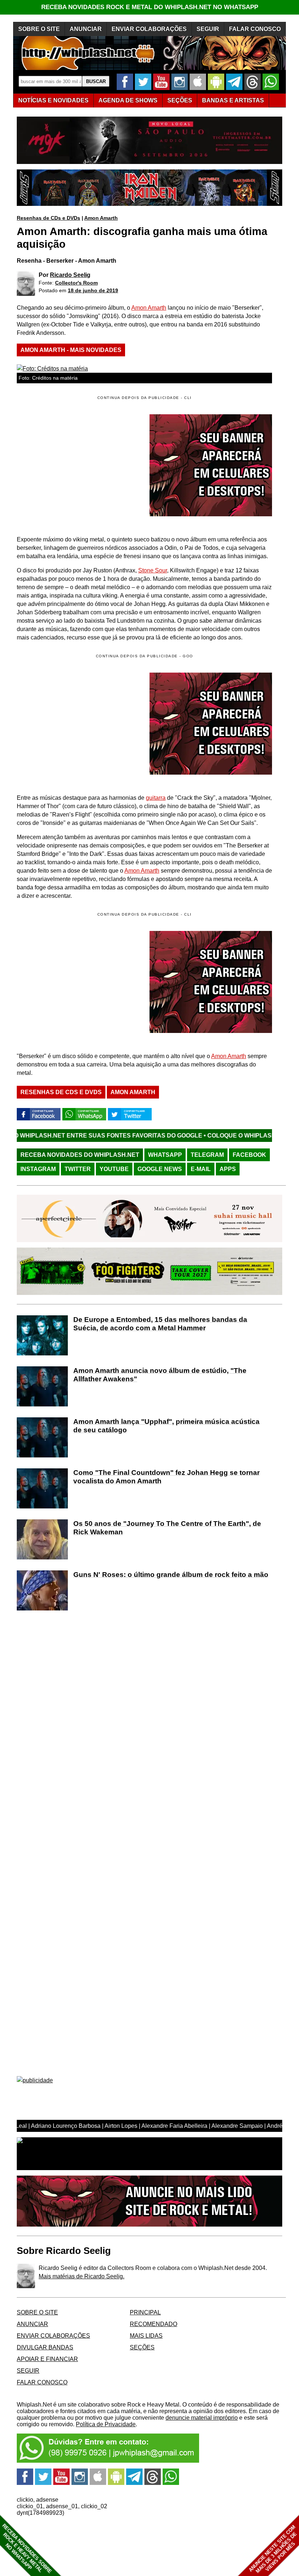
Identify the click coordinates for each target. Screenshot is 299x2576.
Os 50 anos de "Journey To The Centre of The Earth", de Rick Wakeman (167, 1528)
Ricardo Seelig (70, 275)
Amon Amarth (101, 218)
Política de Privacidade (106, 2424)
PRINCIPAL (145, 2312)
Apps (228, 1169)
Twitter (78, 1169)
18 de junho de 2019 (93, 290)
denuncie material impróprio (202, 2418)
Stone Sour (153, 570)
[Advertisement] (78, 724)
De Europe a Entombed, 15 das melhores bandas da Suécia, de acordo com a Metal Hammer (160, 1324)
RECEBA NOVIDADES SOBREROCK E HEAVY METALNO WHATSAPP (27, 2548)
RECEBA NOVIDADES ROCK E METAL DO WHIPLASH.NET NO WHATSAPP (150, 7)
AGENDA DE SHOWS (128, 100)
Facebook (249, 1155)
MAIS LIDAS (146, 2336)
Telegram (207, 1155)
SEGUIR (208, 29)
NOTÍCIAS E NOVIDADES (53, 100)
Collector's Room (76, 283)
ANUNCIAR (86, 29)
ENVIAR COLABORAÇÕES (149, 29)
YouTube (114, 1169)
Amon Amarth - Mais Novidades (71, 350)
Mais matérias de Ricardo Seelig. (81, 2276)
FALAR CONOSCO (255, 29)
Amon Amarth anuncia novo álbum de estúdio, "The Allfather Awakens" (160, 1375)
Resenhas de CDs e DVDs (48, 218)
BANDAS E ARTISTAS (233, 100)
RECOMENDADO (154, 2324)
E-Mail (201, 1169)
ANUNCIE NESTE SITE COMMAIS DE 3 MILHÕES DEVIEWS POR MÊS (273, 2549)
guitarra (156, 798)
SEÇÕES (180, 100)
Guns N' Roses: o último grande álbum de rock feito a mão (171, 1575)
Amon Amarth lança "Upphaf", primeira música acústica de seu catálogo (166, 1426)
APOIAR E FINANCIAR (47, 2359)
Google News (160, 1169)
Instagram (38, 1169)
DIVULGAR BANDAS (45, 2347)
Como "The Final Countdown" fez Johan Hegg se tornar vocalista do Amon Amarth (166, 1477)
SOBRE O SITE (39, 29)
